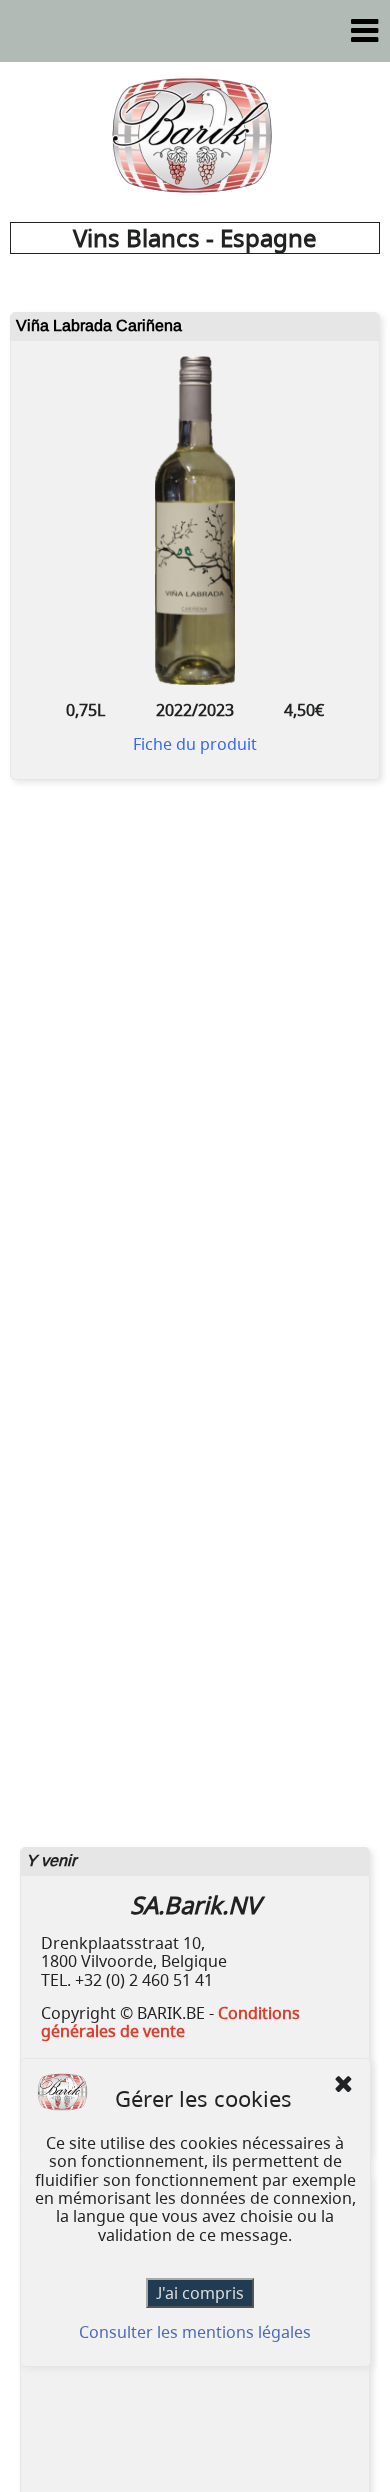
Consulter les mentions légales (195, 2332)
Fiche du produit (195, 744)
